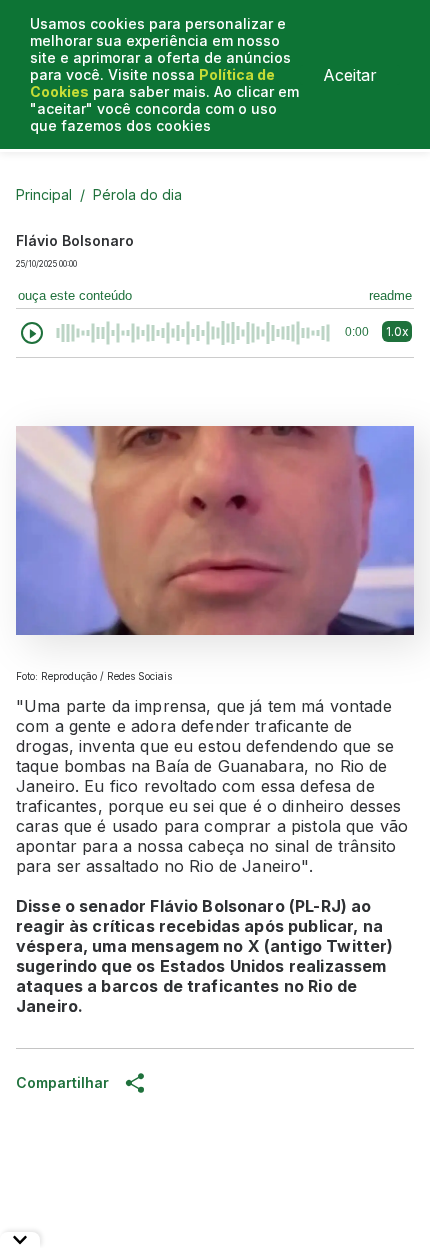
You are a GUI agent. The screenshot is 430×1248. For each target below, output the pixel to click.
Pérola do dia (137, 194)
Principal (44, 194)
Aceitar (350, 75)
